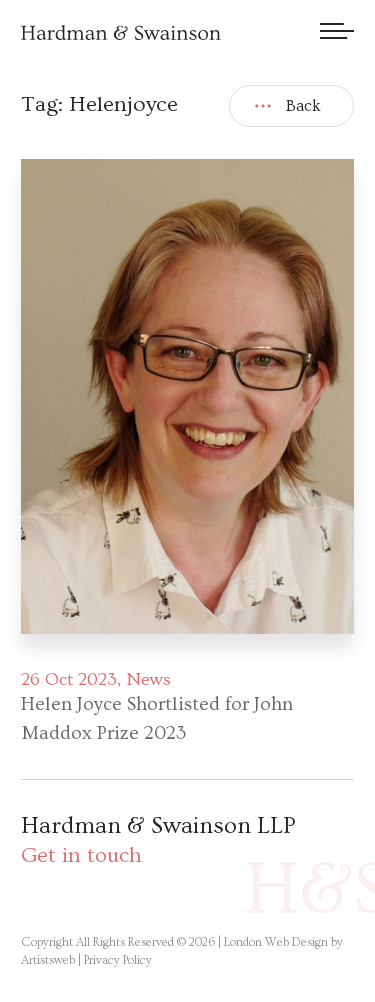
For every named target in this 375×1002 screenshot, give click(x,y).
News (148, 679)
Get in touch (81, 855)
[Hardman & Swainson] (121, 32)
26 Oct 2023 (69, 679)
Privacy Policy (118, 960)
